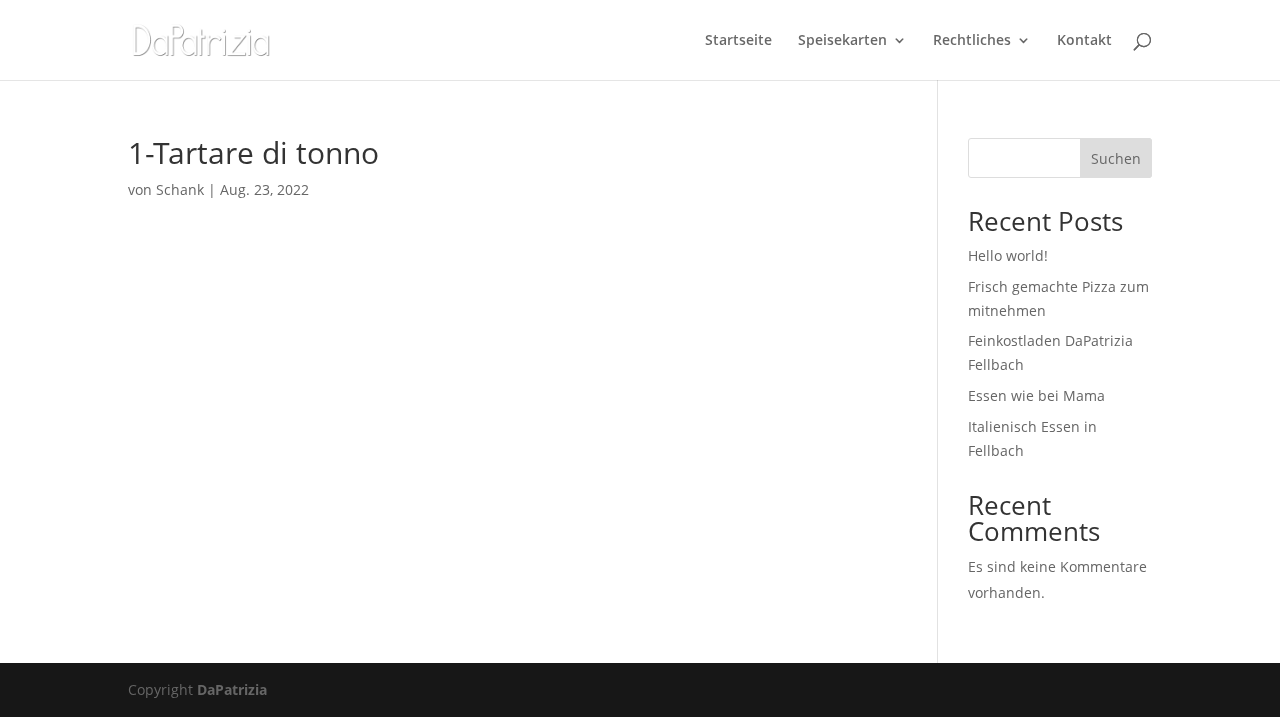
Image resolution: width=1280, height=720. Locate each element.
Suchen (1116, 158)
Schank (180, 189)
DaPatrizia (232, 689)
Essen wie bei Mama (1036, 395)
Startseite (738, 41)
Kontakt (1084, 41)
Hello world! (1008, 255)
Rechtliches (972, 41)
